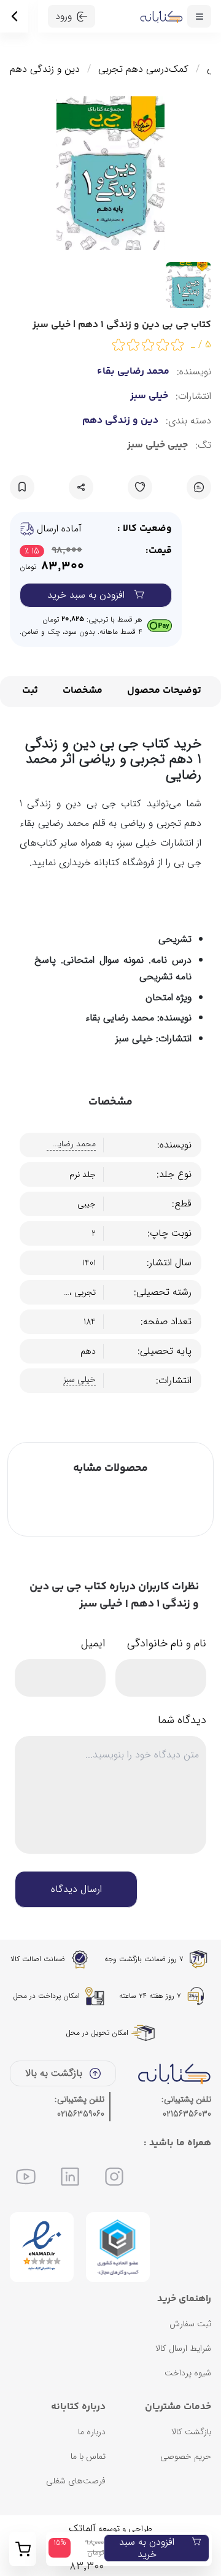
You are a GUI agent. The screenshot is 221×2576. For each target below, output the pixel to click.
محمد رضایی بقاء (133, 372)
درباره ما (92, 2432)
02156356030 (187, 2114)
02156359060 (81, 2114)
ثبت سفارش (190, 2324)
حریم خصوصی (186, 2456)
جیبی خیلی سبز (157, 445)
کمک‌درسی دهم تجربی (143, 69)
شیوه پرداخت (188, 2373)
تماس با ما (88, 2456)
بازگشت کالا (191, 2432)
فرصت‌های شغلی (76, 2481)
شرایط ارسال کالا (183, 2348)
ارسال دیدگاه (76, 1889)
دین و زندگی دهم (45, 69)
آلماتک (82, 2528)
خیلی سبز (149, 396)
